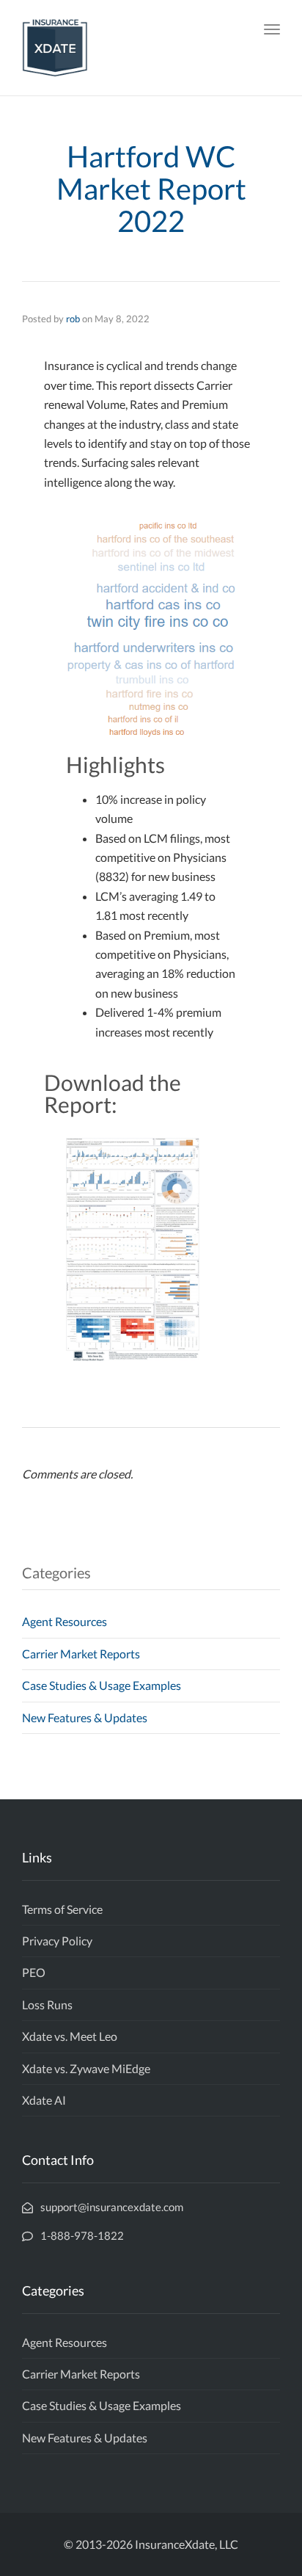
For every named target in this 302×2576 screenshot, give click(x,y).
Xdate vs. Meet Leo (70, 2036)
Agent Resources (65, 1621)
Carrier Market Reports (81, 1654)
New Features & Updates (85, 1717)
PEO (34, 1972)
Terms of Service (62, 1909)
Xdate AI (44, 2100)
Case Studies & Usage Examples (102, 1685)
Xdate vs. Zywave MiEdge (86, 2068)
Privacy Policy (57, 1941)
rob (73, 319)
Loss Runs (47, 2004)
